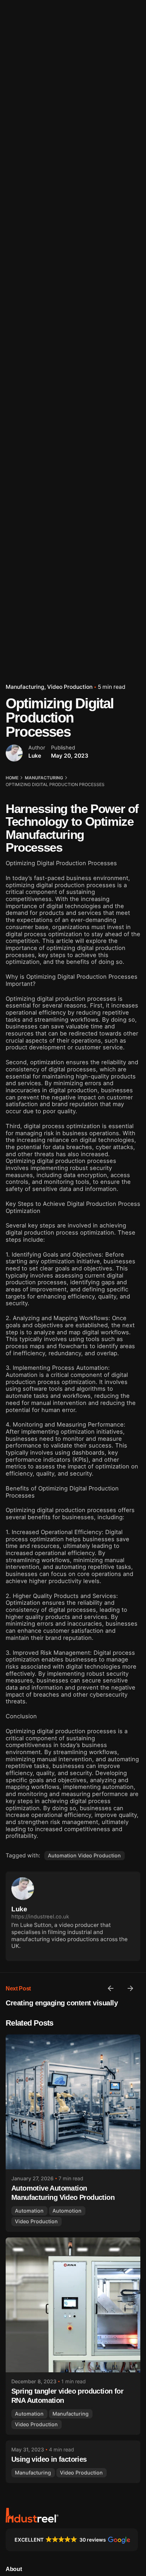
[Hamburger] (16, 155)
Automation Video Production (84, 1855)
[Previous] (111, 1988)
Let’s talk (123, 154)
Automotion (67, 2211)
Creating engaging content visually (62, 2003)
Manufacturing (25, 687)
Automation (29, 2211)
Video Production (70, 687)
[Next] (130, 1988)
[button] (72, 2540)
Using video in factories (49, 2459)
